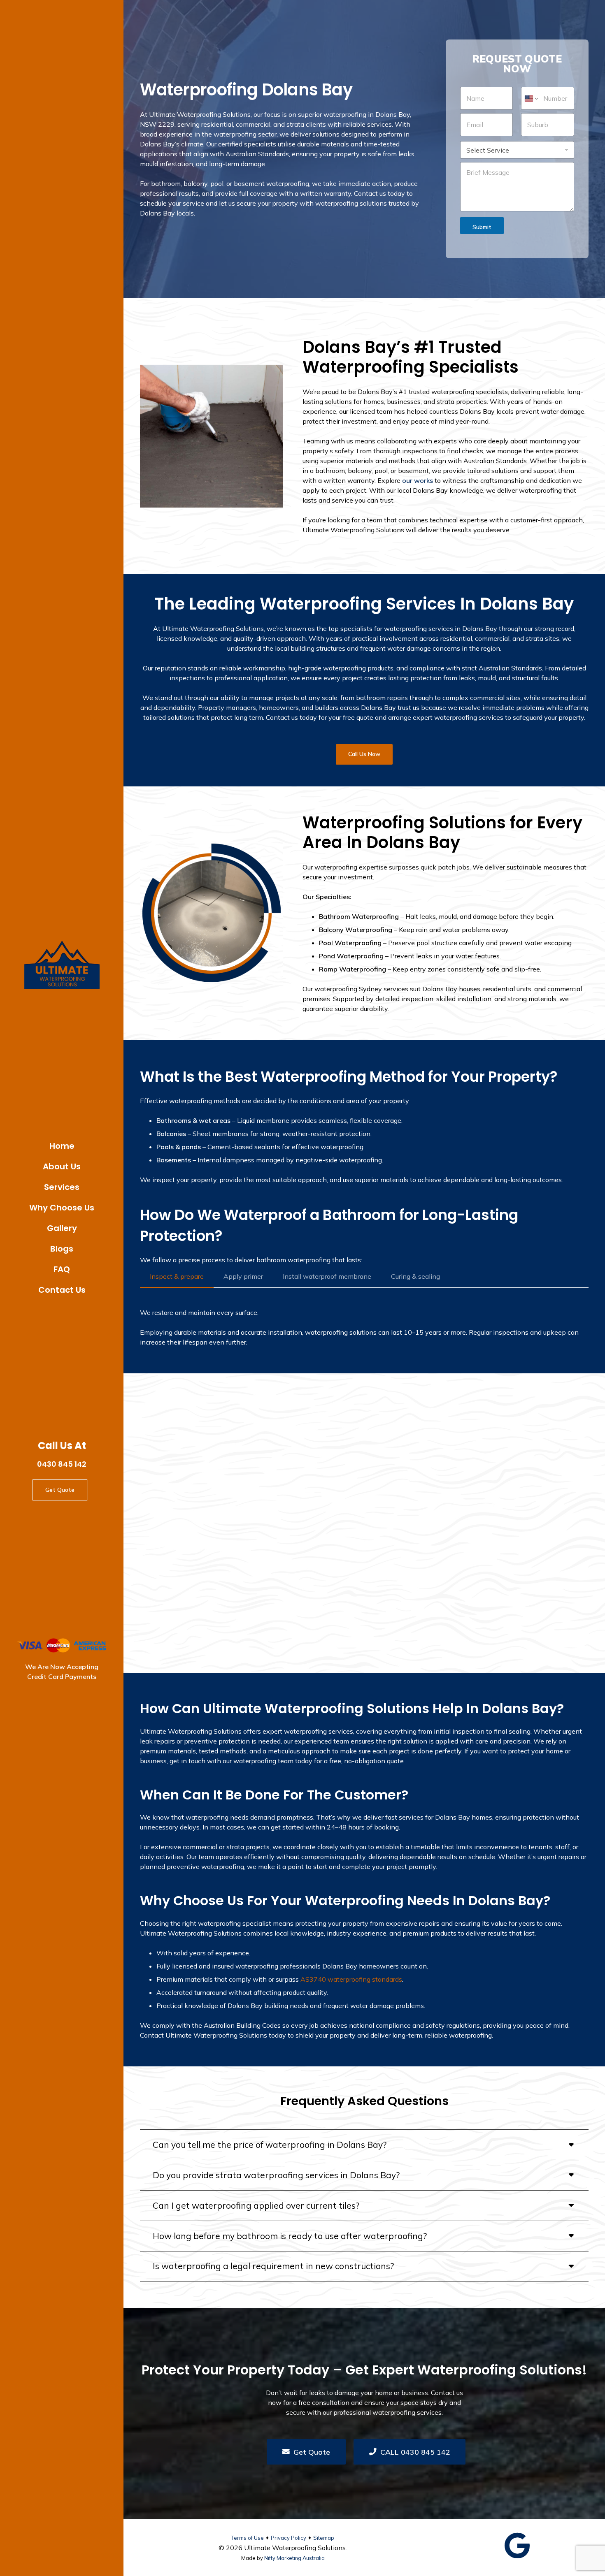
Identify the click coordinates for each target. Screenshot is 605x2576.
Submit (482, 227)
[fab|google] (517, 2546)
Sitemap (324, 2538)
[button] (87, 1186)
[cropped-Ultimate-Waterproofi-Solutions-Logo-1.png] (62, 966)
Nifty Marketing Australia (294, 2558)
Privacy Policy (289, 2538)
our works (418, 480)
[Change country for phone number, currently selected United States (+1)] (531, 98)
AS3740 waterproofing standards (351, 1979)
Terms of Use (248, 2538)
